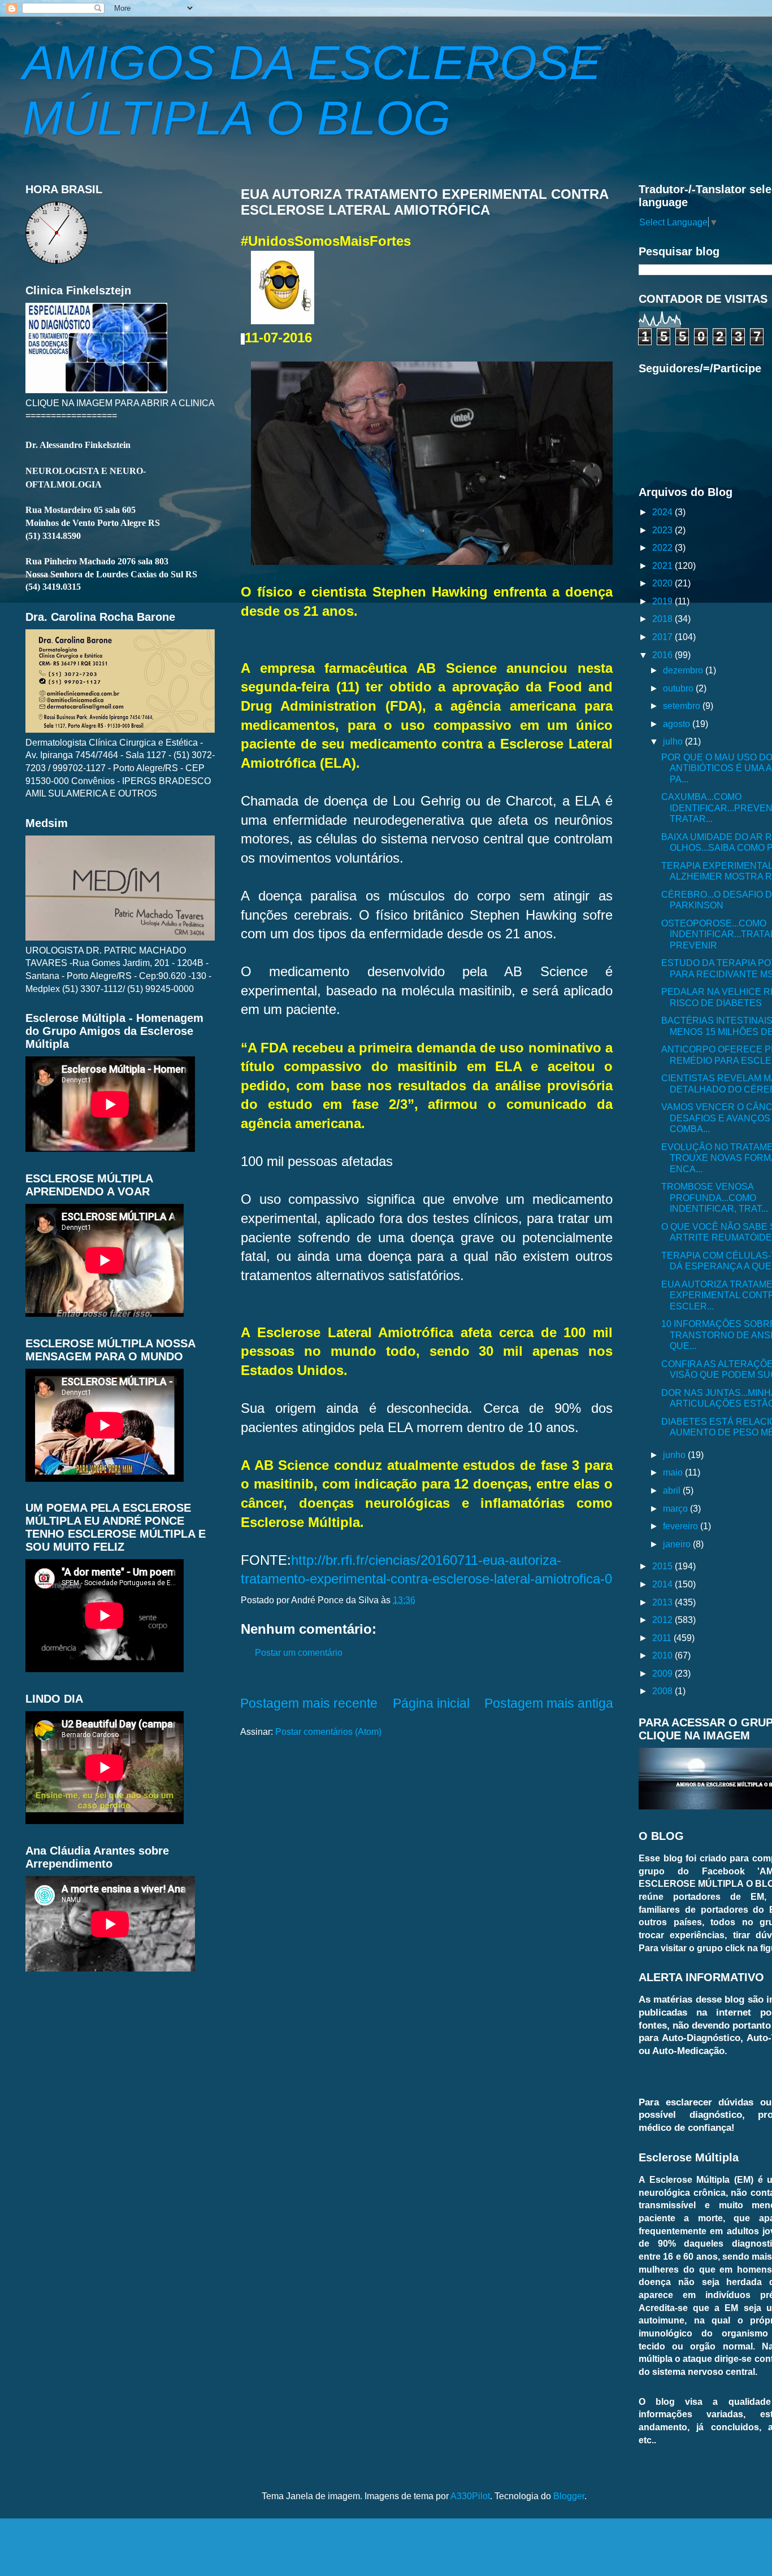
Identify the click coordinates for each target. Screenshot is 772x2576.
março (676, 1508)
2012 (663, 1620)
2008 (663, 1691)
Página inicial (431, 1703)
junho (675, 1455)
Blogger (569, 2496)
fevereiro (682, 1526)
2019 (663, 601)
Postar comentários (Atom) (328, 1731)
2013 (663, 1602)
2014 (663, 1584)
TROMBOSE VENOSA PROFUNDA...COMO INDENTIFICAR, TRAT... (715, 1197)
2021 (663, 565)
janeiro (678, 1544)
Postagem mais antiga (549, 1703)
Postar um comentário (299, 1652)
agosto (678, 724)
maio (674, 1472)
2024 (663, 512)
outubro (679, 688)
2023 (663, 530)
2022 (663, 547)
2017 (663, 637)
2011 (663, 1638)
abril (673, 1490)
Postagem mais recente (309, 1703)
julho (674, 741)
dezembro (684, 670)
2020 (663, 583)
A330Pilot (470, 2496)
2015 (663, 1566)
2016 (663, 655)
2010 (663, 1655)
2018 (663, 619)
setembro (683, 706)
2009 (663, 1673)
